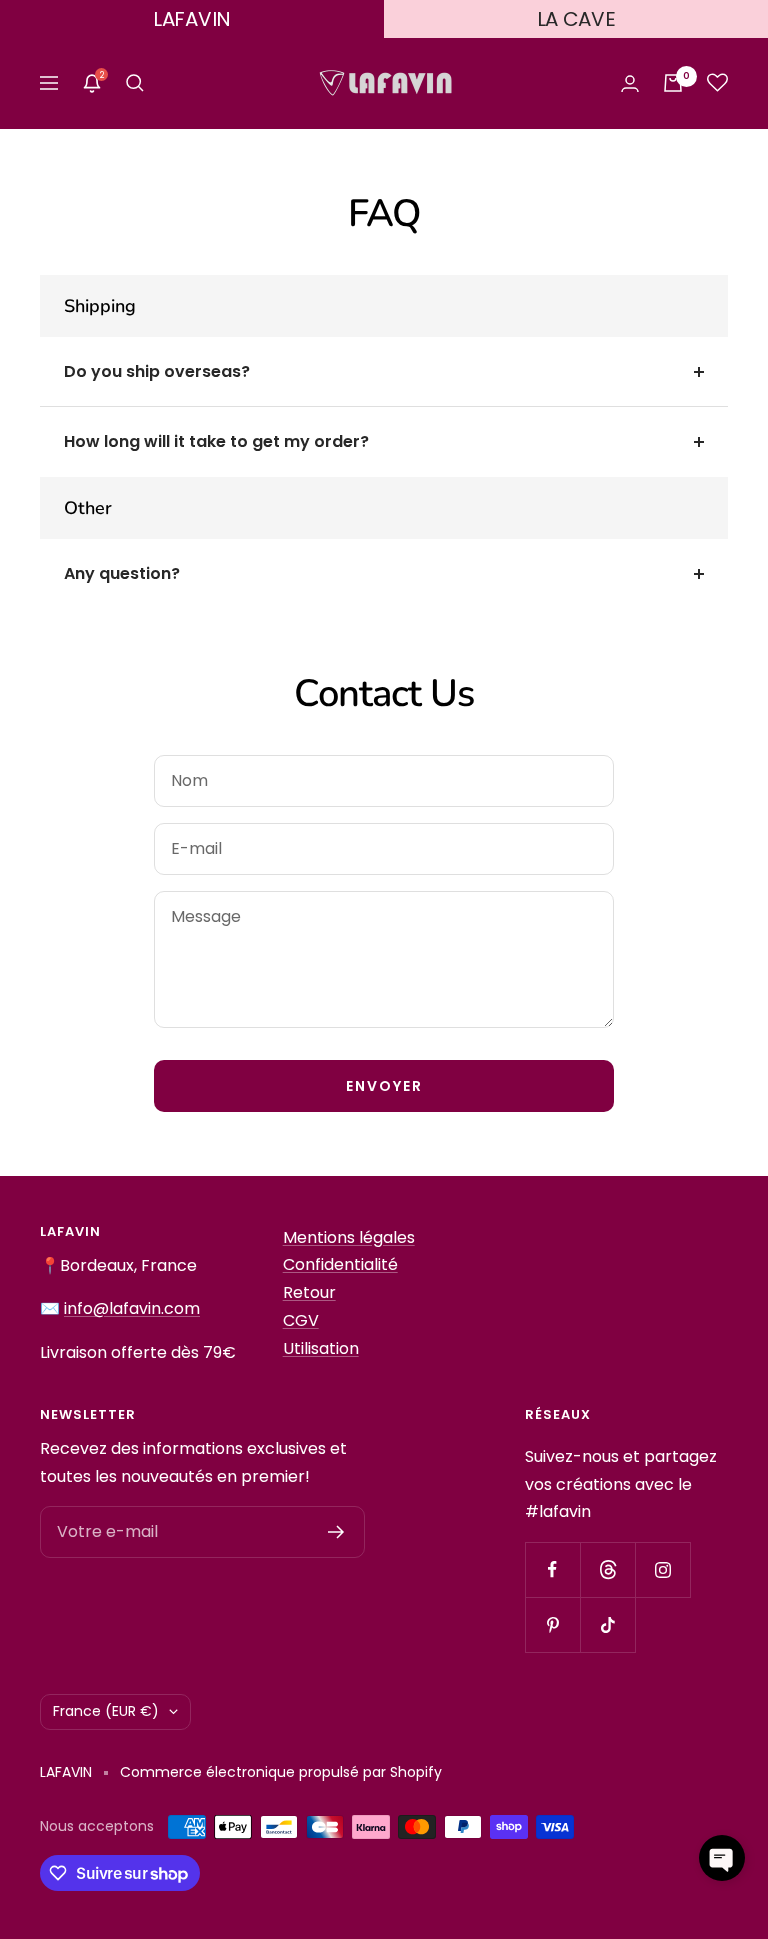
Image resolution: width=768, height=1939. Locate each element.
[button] (722, 1858)
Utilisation (321, 1348)
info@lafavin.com (132, 1308)
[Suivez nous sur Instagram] (662, 1569)
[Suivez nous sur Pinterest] (552, 1624)
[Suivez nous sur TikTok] (607, 1624)
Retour (309, 1292)
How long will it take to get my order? (216, 441)
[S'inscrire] (336, 1532)
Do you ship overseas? (157, 371)
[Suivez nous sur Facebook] (552, 1569)
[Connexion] (630, 83)
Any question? (122, 573)
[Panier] (673, 83)
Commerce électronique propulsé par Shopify (281, 1772)
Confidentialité (340, 1264)
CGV (301, 1320)
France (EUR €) (106, 1711)
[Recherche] (135, 83)
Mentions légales (349, 1237)
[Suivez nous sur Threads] (607, 1569)
